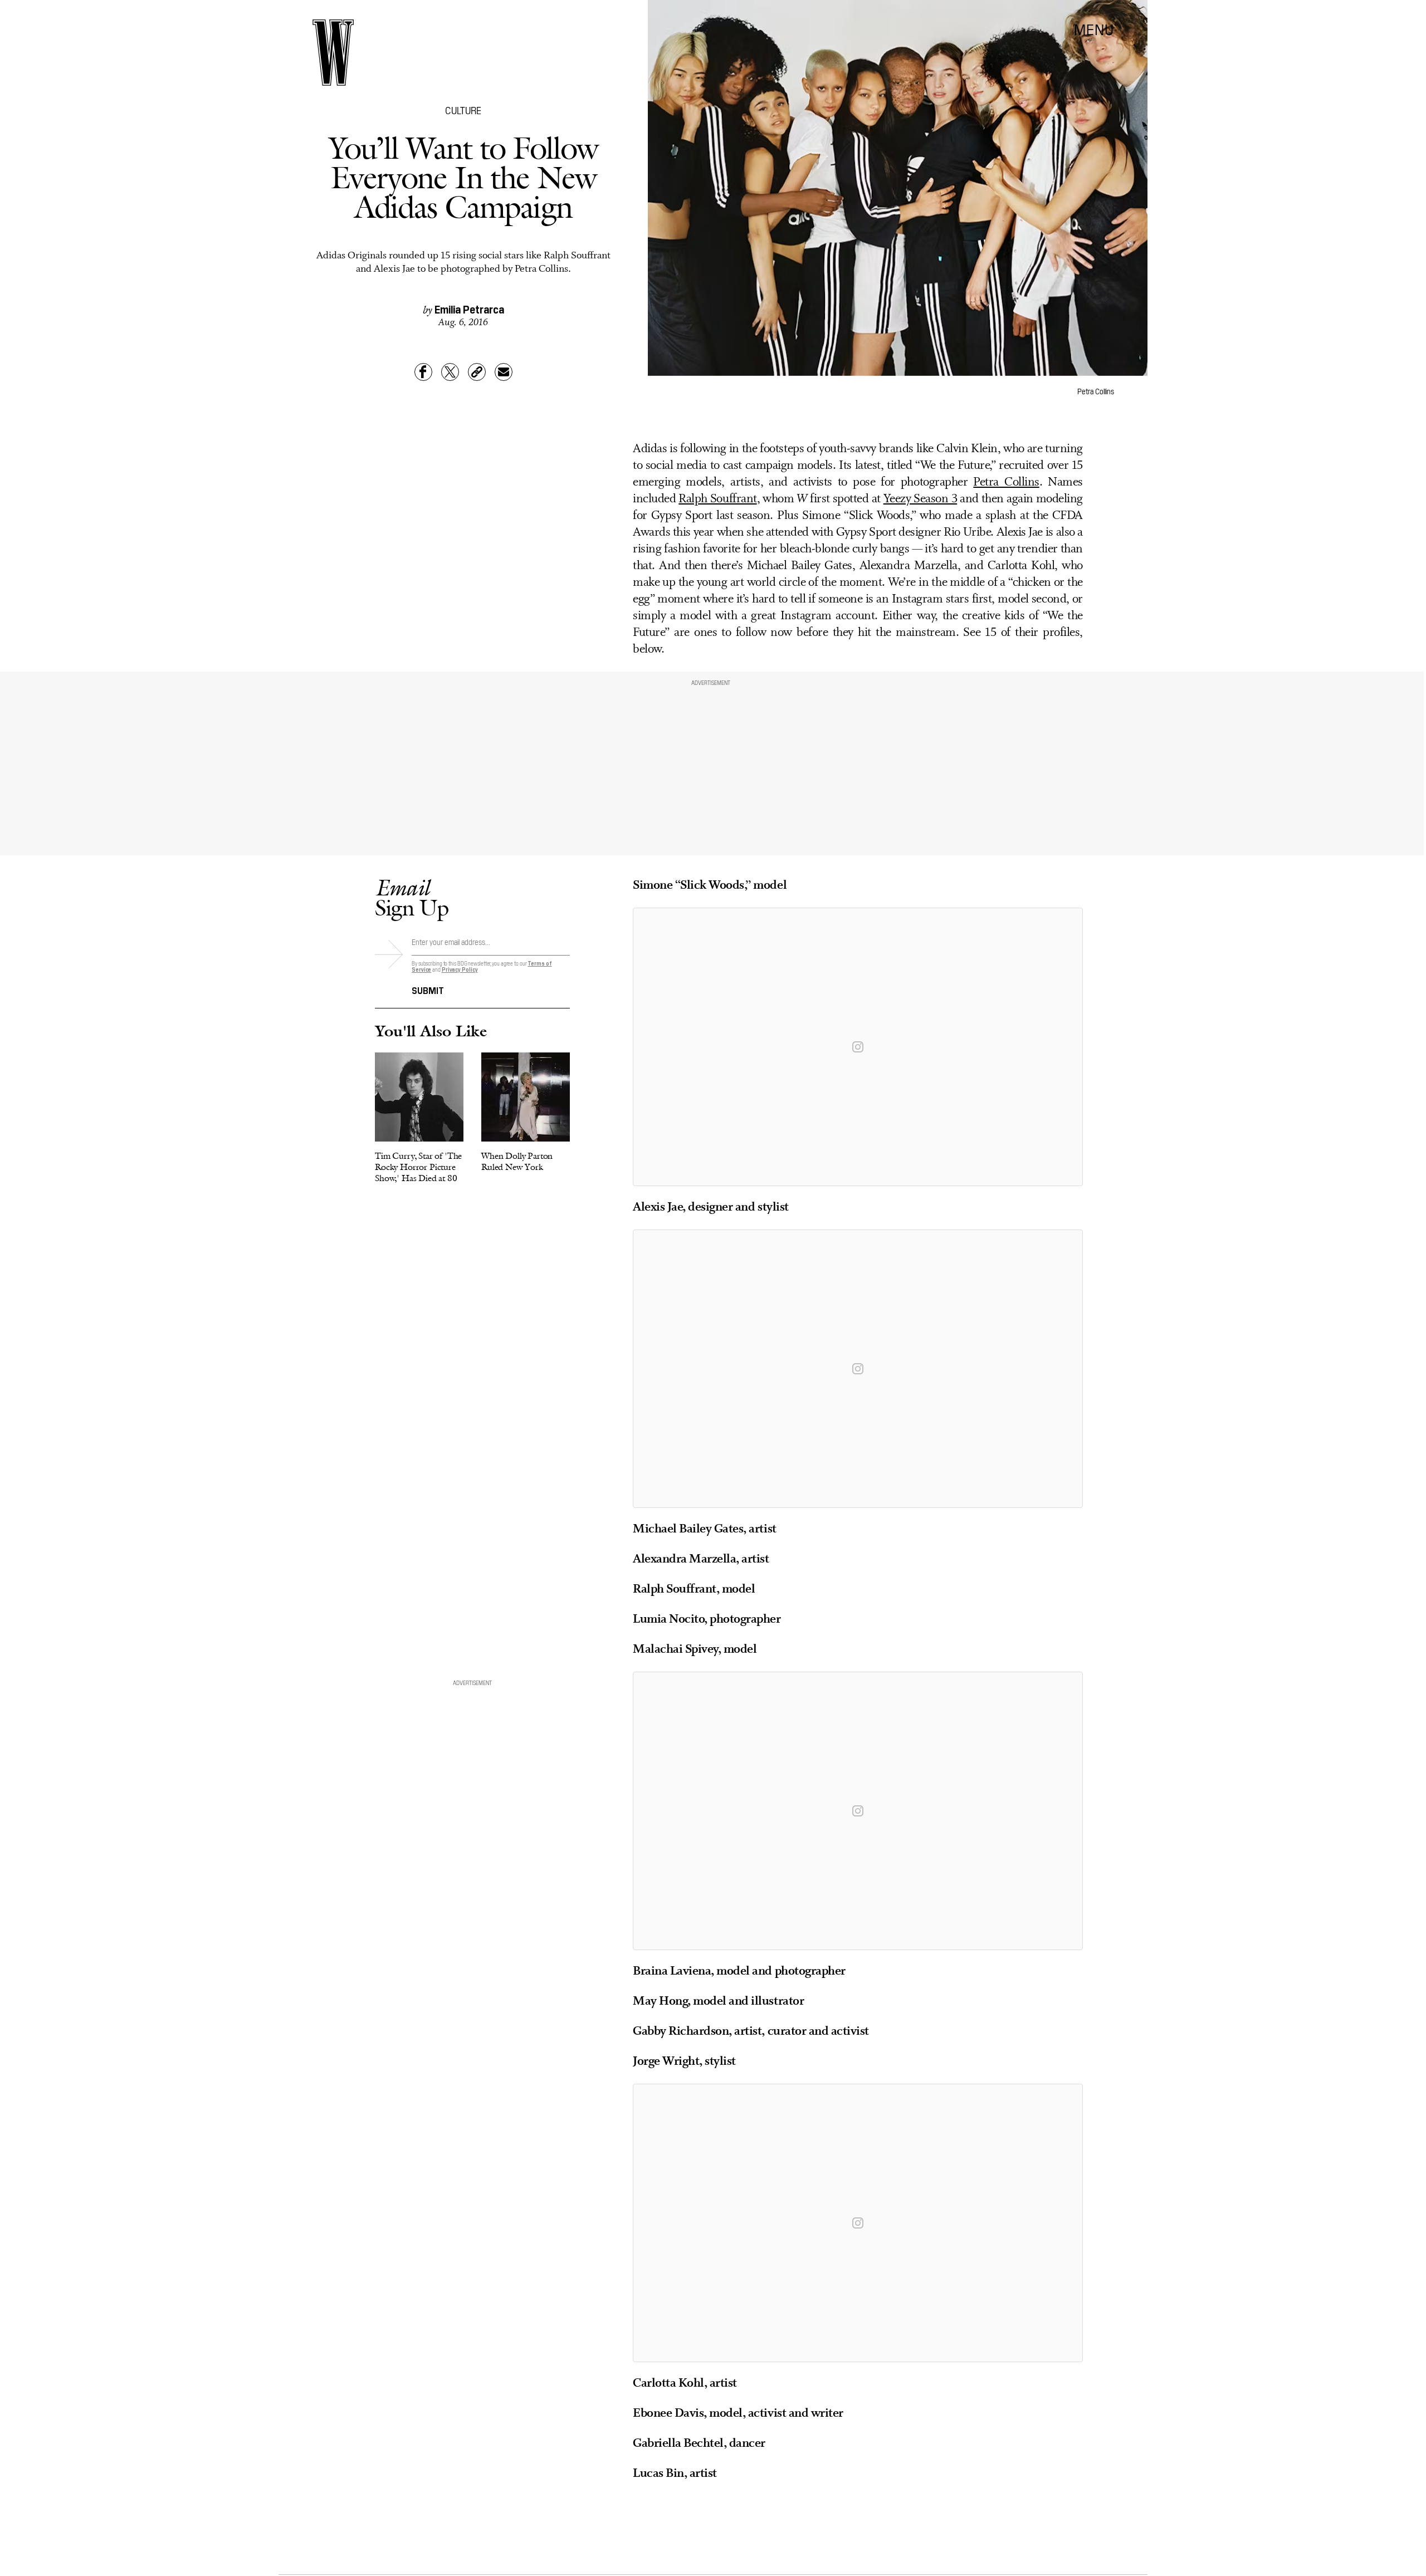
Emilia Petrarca (469, 308)
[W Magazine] (333, 53)
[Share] (423, 372)
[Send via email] (504, 372)
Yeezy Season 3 (920, 499)
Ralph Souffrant (717, 499)
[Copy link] (477, 372)
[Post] (450, 372)
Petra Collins (1006, 483)
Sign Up (412, 897)
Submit (428, 990)
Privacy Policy (460, 969)
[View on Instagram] (858, 1047)
